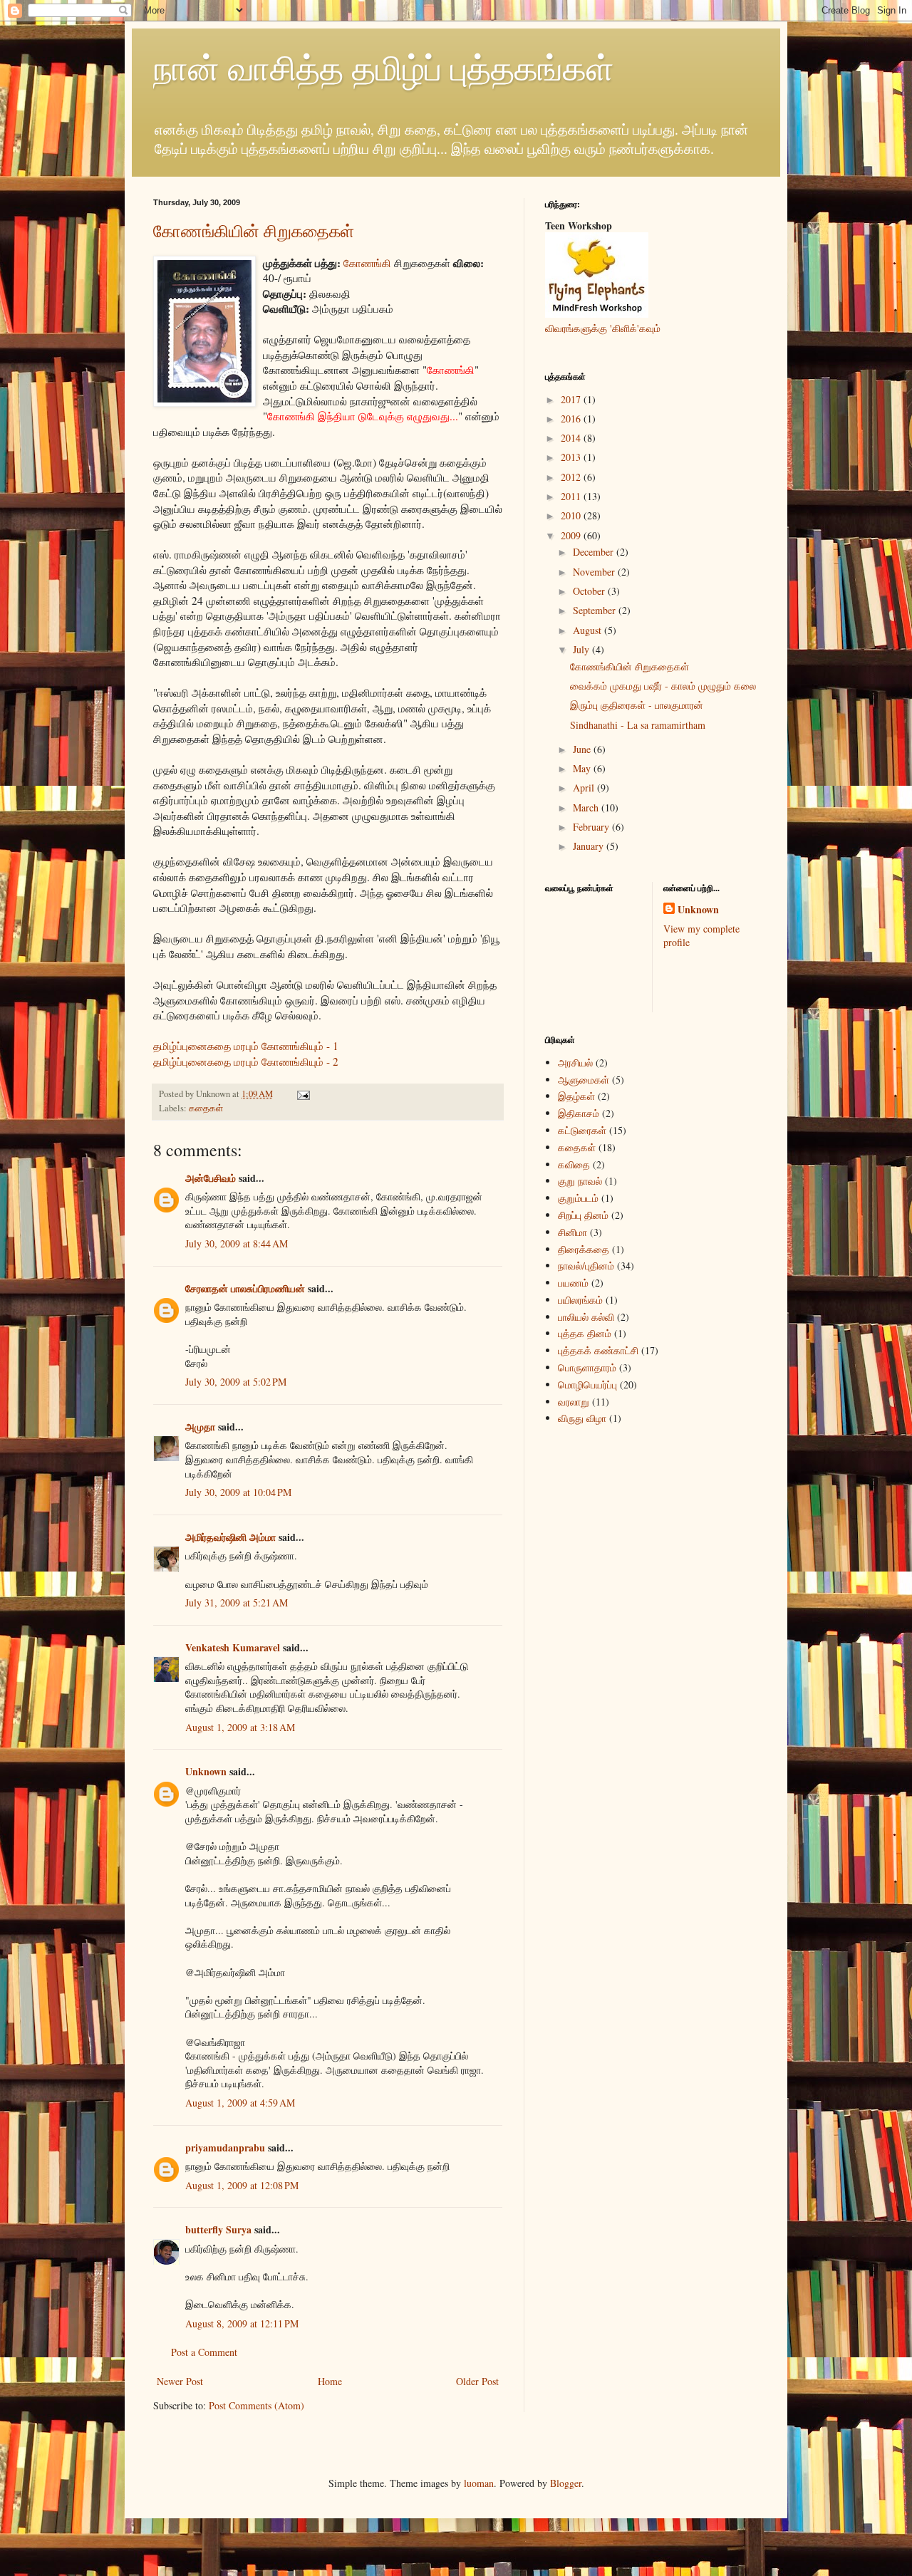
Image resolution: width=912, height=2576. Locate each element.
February (592, 827)
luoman (479, 2483)
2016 (572, 419)
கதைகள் (206, 1108)
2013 (572, 457)
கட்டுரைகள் (582, 1130)
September (596, 610)
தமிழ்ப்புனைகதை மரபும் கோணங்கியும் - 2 (246, 1061)
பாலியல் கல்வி (586, 1317)
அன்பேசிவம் (211, 1178)
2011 (572, 496)
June (583, 749)
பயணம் (573, 1283)
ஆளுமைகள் (584, 1080)
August (589, 630)
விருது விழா (582, 1418)
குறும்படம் (578, 1198)
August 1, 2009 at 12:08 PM (242, 2185)
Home (330, 2381)
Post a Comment (204, 2352)
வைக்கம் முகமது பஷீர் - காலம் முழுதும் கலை (663, 686)
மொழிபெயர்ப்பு (587, 1385)
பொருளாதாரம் (587, 1367)
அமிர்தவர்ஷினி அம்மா (230, 1537)
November (595, 572)
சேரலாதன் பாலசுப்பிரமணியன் (245, 1288)
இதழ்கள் (576, 1096)
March (587, 807)
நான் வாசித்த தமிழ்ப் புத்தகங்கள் (384, 67)
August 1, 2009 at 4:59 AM (240, 2103)
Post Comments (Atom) (256, 2405)
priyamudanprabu (225, 2147)
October (590, 591)
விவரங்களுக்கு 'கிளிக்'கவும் (603, 328)
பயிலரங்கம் (580, 1300)
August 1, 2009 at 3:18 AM (240, 1727)
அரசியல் (575, 1063)
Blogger (566, 2483)
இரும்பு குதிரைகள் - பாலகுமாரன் (637, 705)
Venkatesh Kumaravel (233, 1647)
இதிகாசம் (579, 1113)
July (582, 649)
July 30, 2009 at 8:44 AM (237, 1243)
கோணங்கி (367, 263)
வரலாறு (574, 1402)
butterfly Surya (218, 2229)
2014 (572, 438)
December (595, 552)
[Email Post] (301, 1094)
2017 (572, 399)
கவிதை (574, 1164)
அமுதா (200, 1427)
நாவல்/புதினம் (586, 1266)
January (590, 846)
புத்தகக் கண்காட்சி (598, 1350)
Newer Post (180, 2381)
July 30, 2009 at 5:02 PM (236, 1382)
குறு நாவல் (580, 1181)
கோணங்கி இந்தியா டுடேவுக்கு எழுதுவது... (363, 416)
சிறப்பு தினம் (583, 1215)
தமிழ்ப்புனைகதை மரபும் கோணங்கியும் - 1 (246, 1046)
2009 (572, 535)
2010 (572, 515)
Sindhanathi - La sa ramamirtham (638, 725)
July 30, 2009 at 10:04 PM (238, 1492)
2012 (572, 477)
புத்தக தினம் (585, 1333)
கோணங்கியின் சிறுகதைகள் (254, 231)
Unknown (206, 1771)
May (583, 768)
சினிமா (572, 1232)
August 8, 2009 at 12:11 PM (242, 2323)
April (585, 788)
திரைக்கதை (584, 1249)
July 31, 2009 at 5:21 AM (237, 1603)
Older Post (477, 2381)
